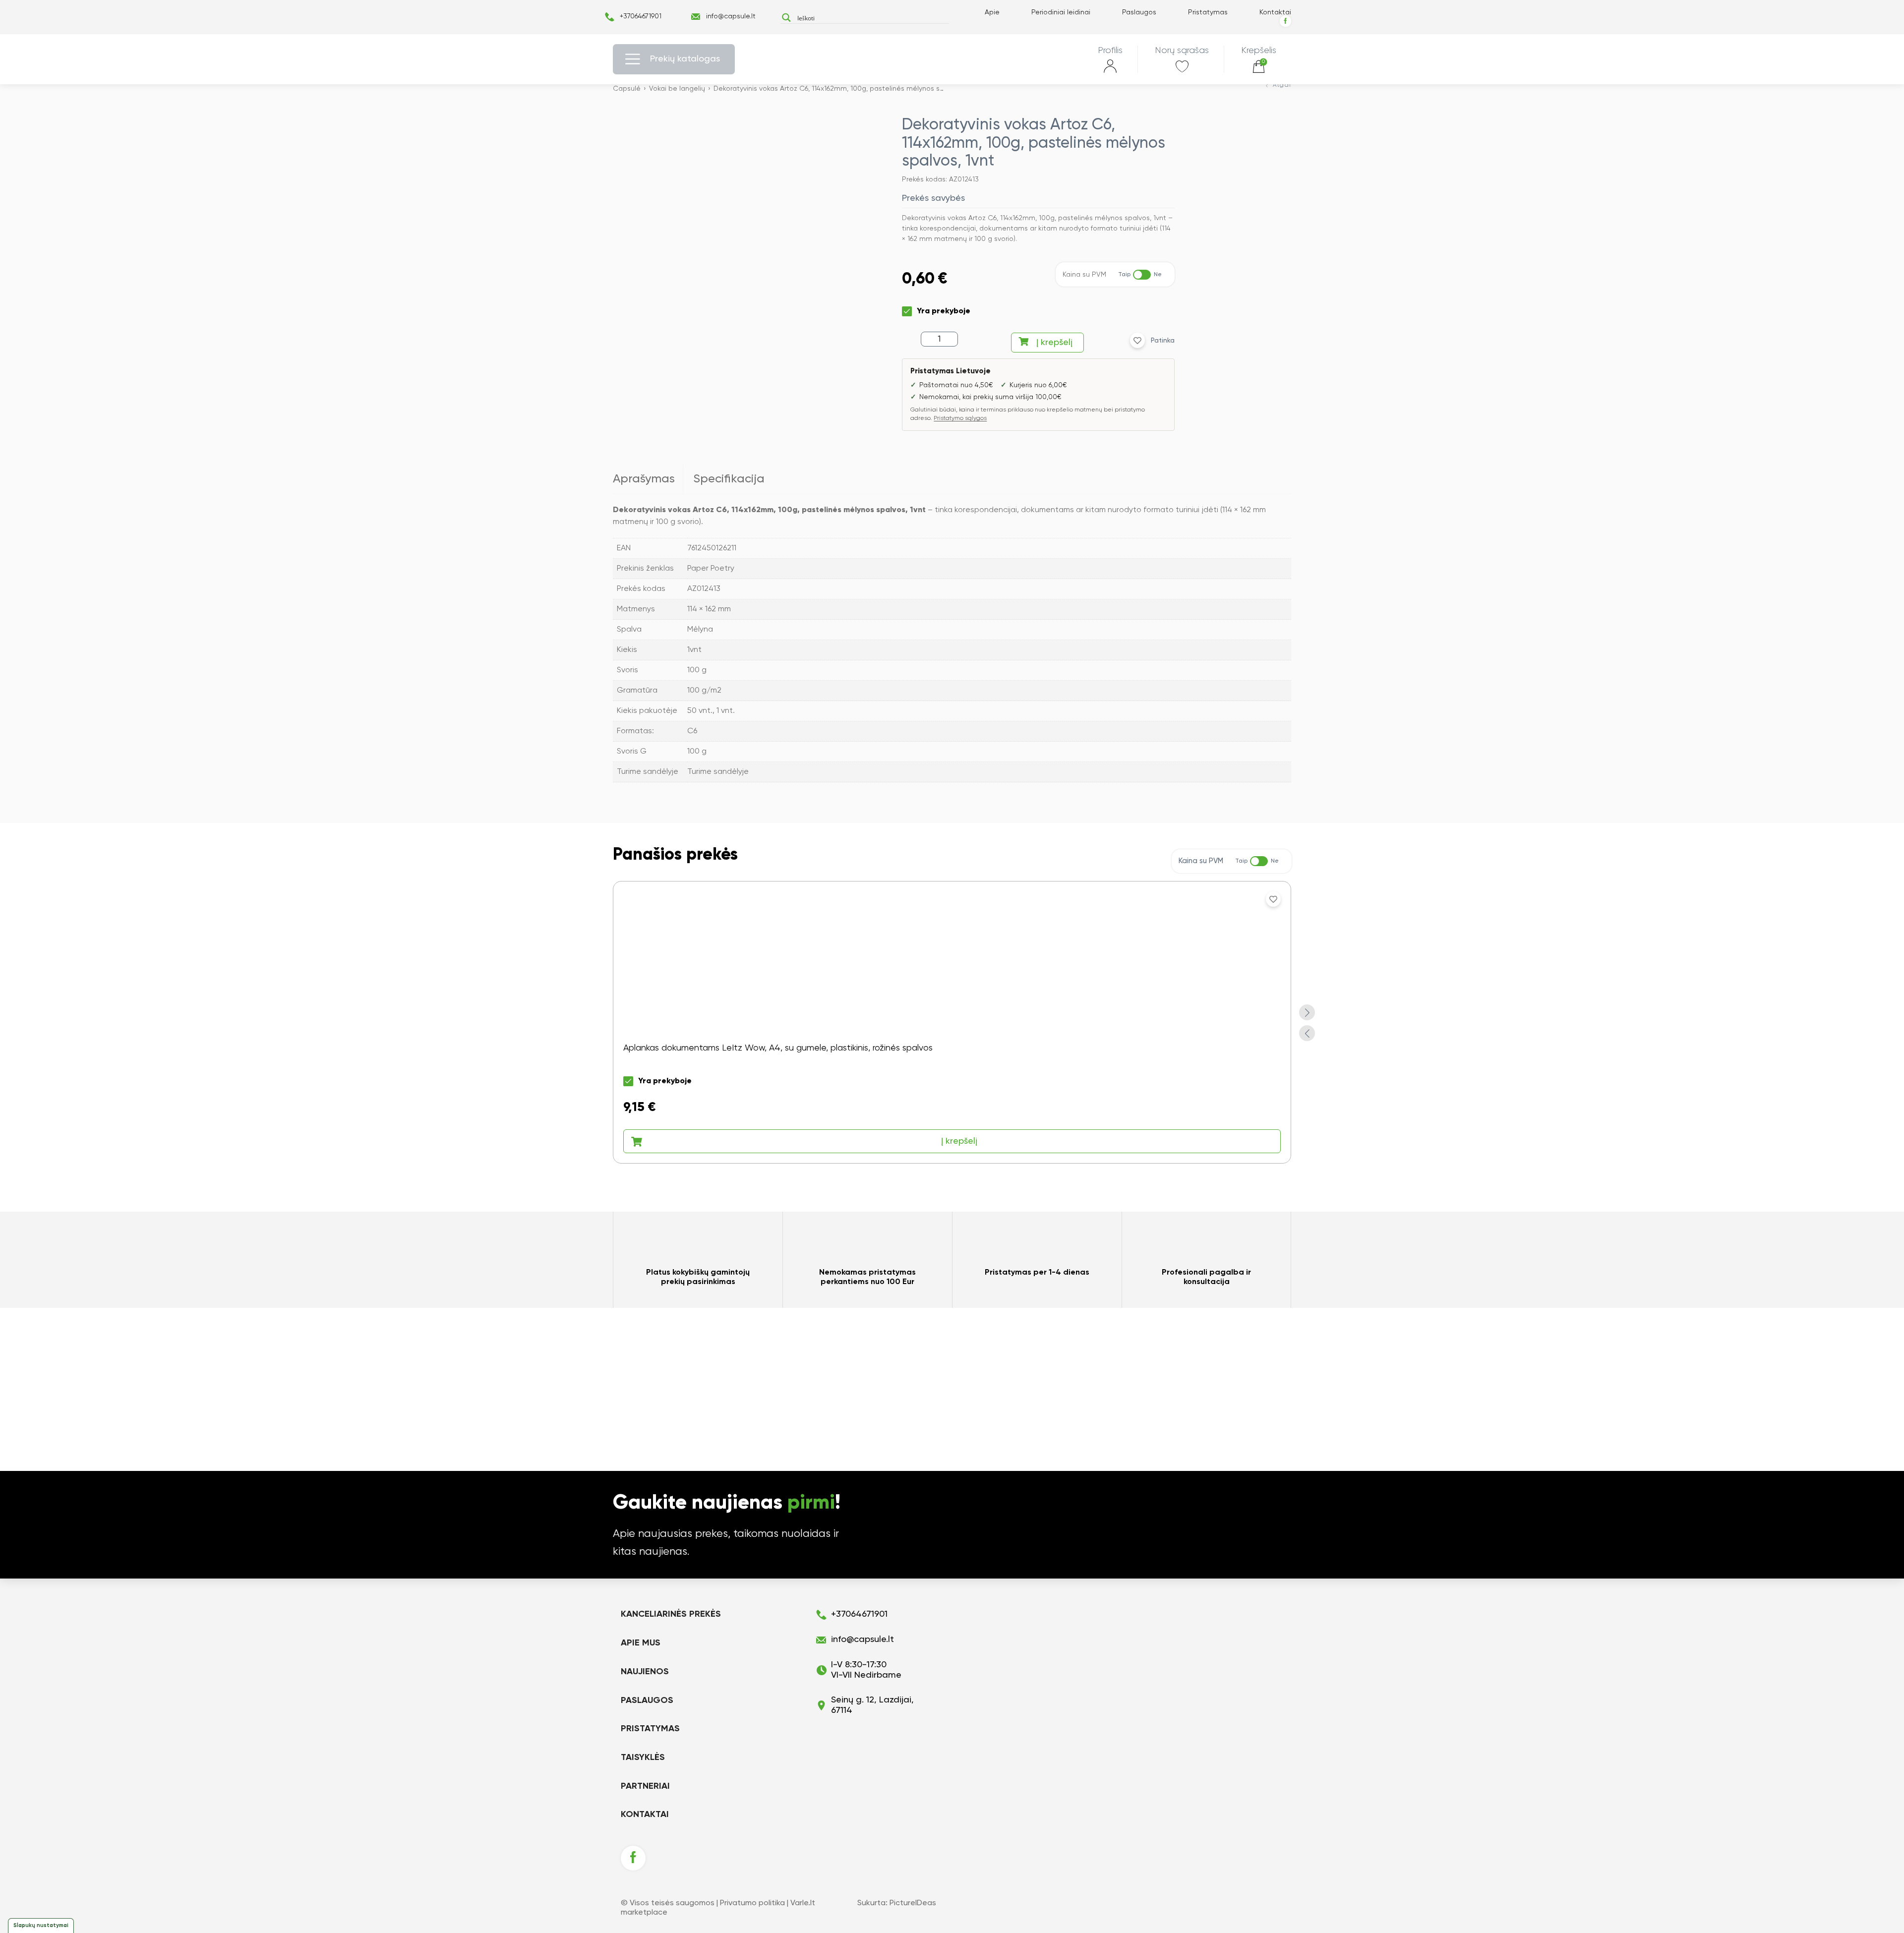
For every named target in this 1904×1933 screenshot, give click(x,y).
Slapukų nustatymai (41, 1925)
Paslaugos (1139, 12)
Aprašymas (644, 479)
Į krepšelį (1054, 343)
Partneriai (645, 1786)
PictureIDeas (913, 1903)
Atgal (1282, 85)
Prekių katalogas (685, 59)
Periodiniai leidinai (1061, 12)
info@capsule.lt (731, 16)
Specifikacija (729, 479)
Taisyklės (643, 1757)
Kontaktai (1275, 12)
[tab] (648, 479)
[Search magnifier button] (786, 18)
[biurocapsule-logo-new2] (952, 59)
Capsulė (627, 89)
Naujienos (645, 1672)
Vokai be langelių (677, 89)
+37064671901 (641, 16)
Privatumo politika (752, 1903)
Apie (992, 12)
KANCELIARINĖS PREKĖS (671, 1614)
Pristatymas (1208, 12)
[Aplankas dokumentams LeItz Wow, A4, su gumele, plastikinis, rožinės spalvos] (952, 1022)
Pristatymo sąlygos (960, 418)
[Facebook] (1285, 21)
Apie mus (641, 1643)
